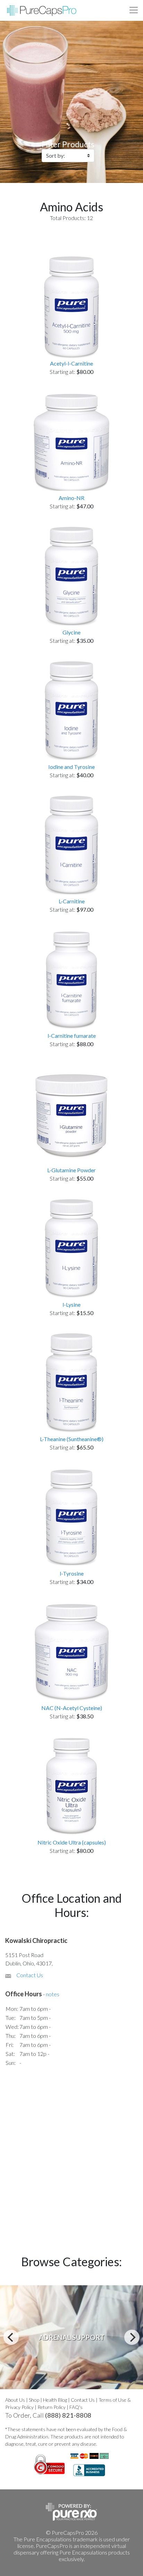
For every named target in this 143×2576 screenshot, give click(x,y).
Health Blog (55, 2400)
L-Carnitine (72, 901)
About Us (15, 2400)
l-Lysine (71, 1304)
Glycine (71, 632)
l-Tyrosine (72, 1573)
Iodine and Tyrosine (71, 767)
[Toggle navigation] (134, 10)
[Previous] (11, 2337)
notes (53, 1994)
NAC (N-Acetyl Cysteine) (72, 1708)
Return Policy (52, 2407)
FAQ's (76, 2407)
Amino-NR (71, 498)
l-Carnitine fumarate (72, 1036)
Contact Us (30, 1975)
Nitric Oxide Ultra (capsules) (72, 1842)
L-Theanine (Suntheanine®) (72, 1439)
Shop (34, 2400)
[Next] (132, 2337)
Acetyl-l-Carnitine (71, 363)
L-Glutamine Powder (71, 1170)
